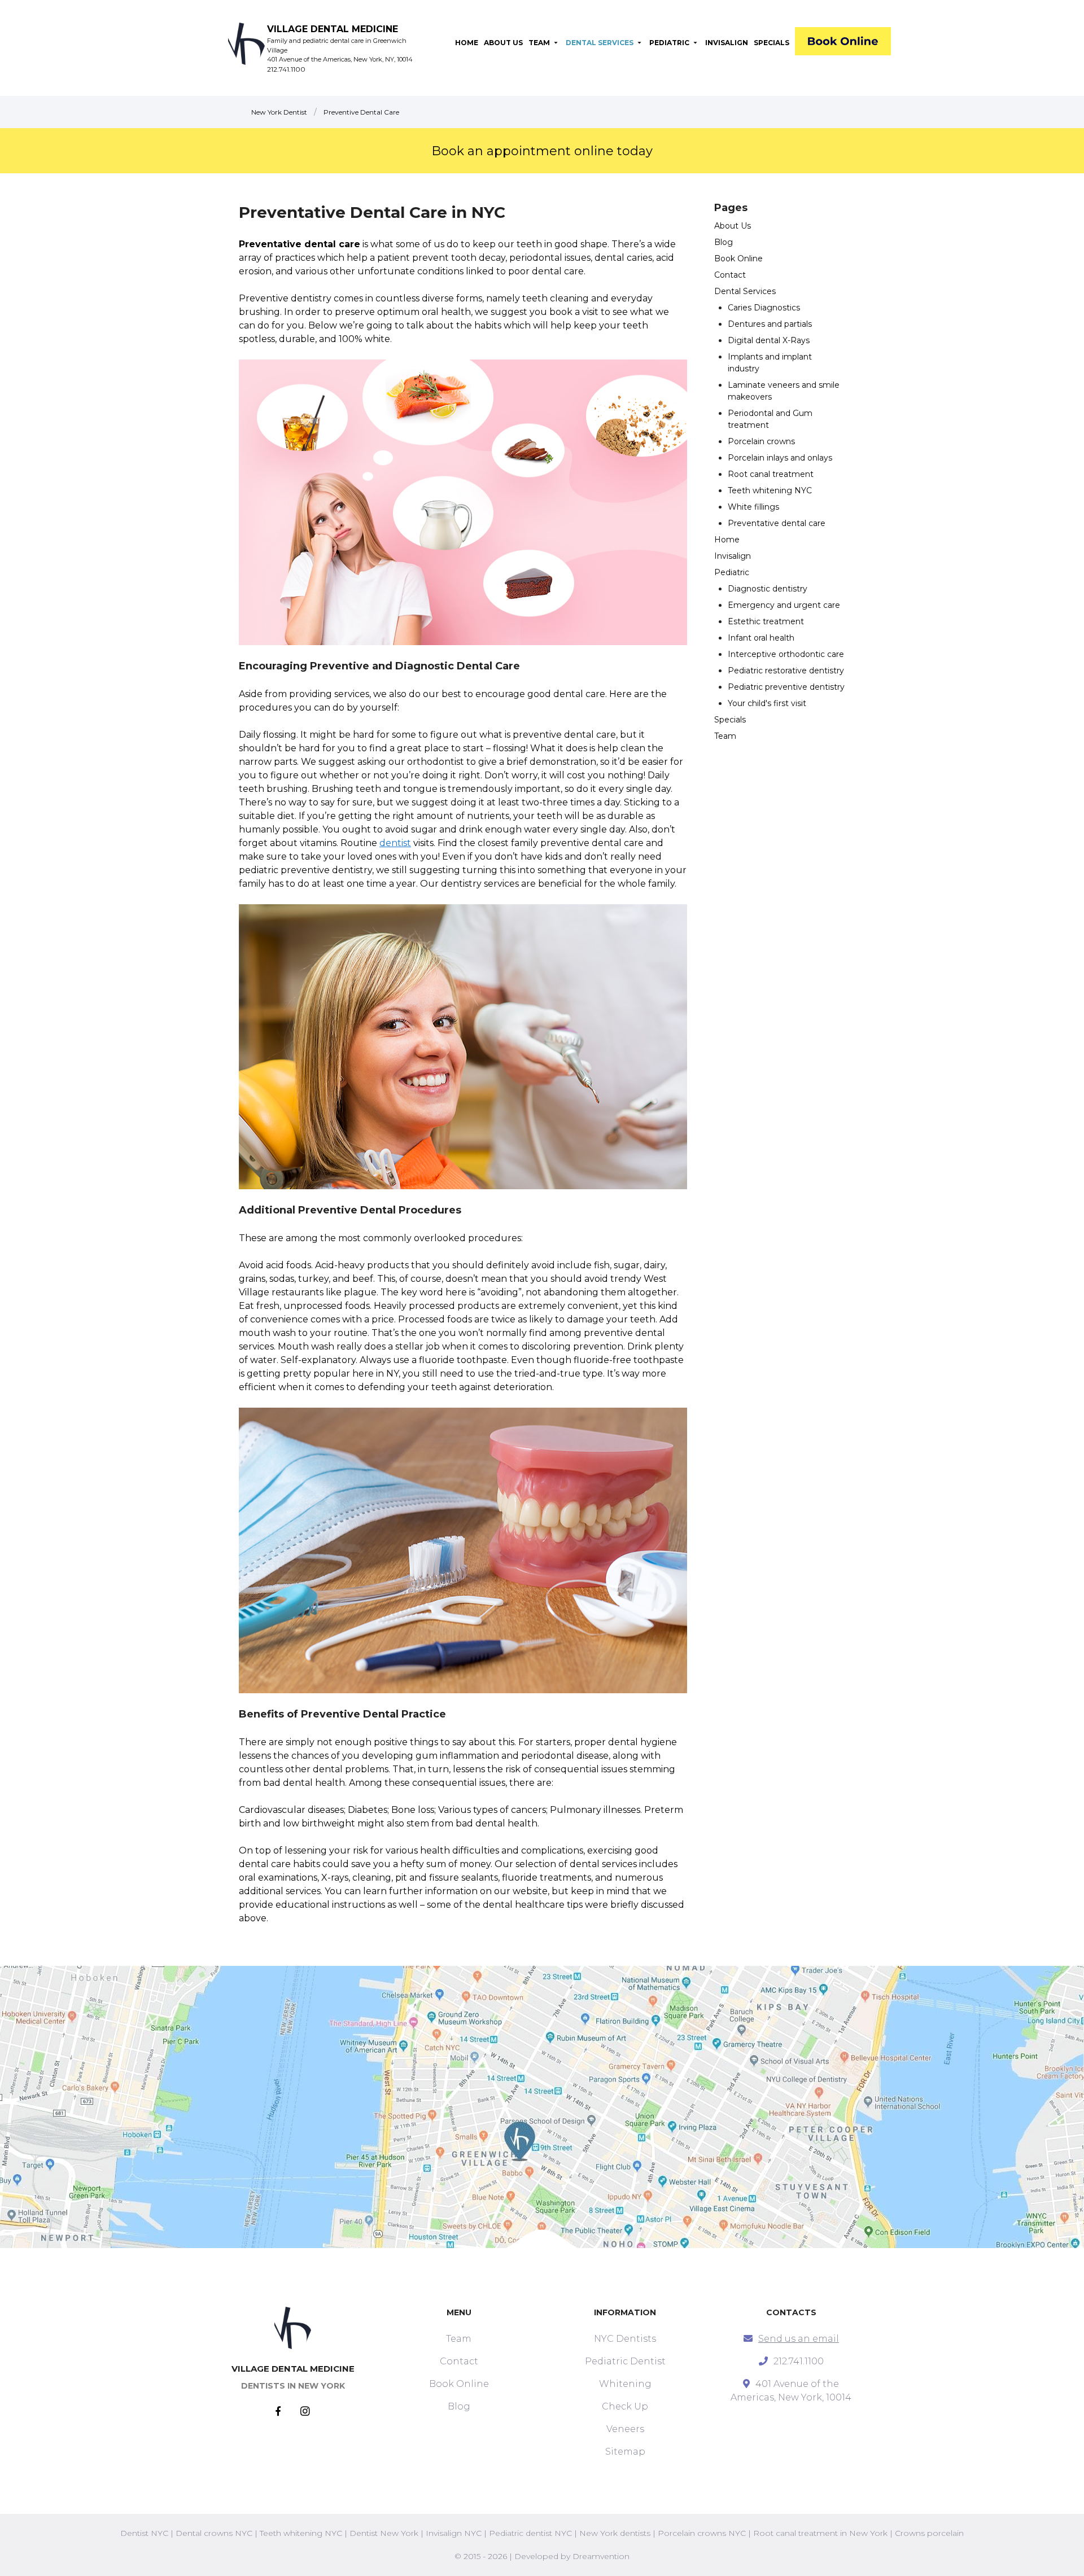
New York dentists (615, 2533)
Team (725, 736)
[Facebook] (288, 2412)
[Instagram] (305, 2412)
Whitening (625, 2384)
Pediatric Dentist (625, 2361)
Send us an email (799, 2339)
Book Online (738, 259)
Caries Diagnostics (764, 308)
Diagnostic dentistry (768, 589)
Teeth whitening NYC (770, 490)
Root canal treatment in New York (820, 2533)
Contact (730, 275)
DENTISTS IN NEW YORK (293, 2386)
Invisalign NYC (454, 2533)
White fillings (753, 507)
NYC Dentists (625, 2339)
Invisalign (733, 556)
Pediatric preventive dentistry (786, 687)
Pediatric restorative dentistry (786, 671)
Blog (724, 242)
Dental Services (745, 291)
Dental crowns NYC (214, 2533)
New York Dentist (279, 112)
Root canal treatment (771, 474)
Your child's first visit (767, 703)
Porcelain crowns (761, 441)
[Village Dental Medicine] (843, 43)
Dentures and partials (770, 324)
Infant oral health (761, 638)
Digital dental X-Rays (769, 340)
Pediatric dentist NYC (530, 2533)
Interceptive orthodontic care (786, 654)
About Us (733, 226)
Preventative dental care (777, 523)
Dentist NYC (144, 2533)
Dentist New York (384, 2533)
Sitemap (625, 2452)
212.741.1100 (286, 69)
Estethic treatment (766, 621)
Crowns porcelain (929, 2533)
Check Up (625, 2406)
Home (727, 540)
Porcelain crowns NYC (702, 2533)
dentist (395, 843)
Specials (730, 720)
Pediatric (732, 572)
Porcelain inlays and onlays (780, 458)
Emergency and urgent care (784, 605)
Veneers (625, 2429)
